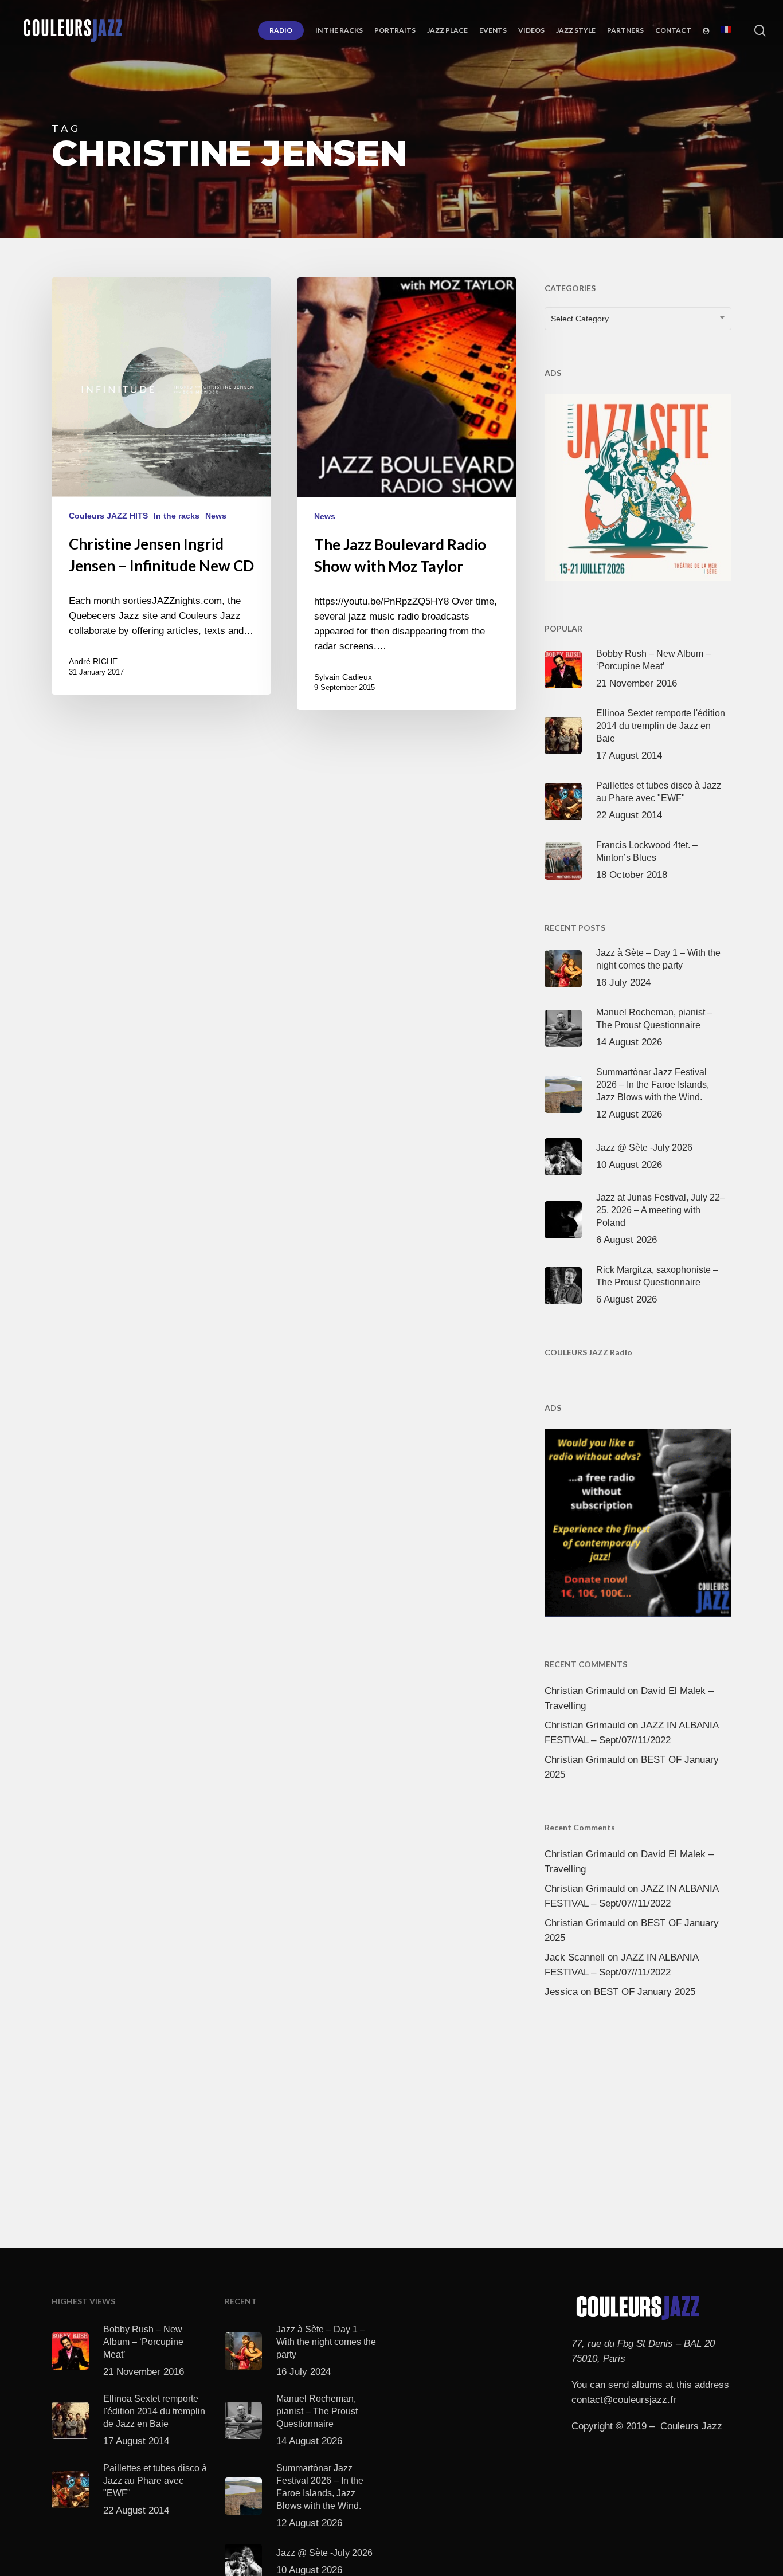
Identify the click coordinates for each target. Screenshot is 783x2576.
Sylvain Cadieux (343, 677)
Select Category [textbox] (580, 319)
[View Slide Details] (638, 485)
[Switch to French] (726, 30)
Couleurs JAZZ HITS (108, 516)
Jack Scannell (575, 1957)
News (216, 516)
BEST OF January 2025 (645, 1992)
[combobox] (638, 319)
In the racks (177, 516)
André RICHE (93, 661)
